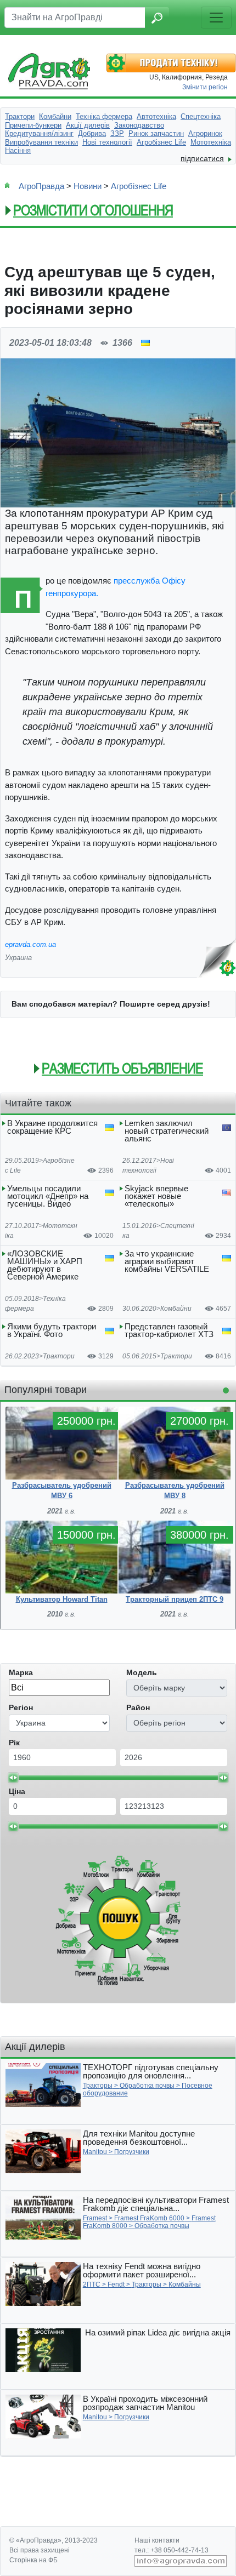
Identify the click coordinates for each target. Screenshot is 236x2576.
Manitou (95, 2152)
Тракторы (98, 2086)
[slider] (13, 1778)
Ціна (17, 1791)
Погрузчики (132, 2152)
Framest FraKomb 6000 (149, 2218)
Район (138, 1707)
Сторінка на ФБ (33, 2560)
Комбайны (185, 2284)
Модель (142, 1672)
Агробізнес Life (139, 186)
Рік (14, 1743)
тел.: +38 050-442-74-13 (172, 2550)
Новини (88, 186)
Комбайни (176, 1309)
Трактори (59, 1356)
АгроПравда (41, 186)
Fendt (116, 2284)
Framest (95, 2218)
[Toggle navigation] (216, 18)
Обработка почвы (147, 2086)
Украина (18, 958)
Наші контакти (157, 2540)
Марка (21, 1672)
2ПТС (92, 2284)
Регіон (21, 1707)
